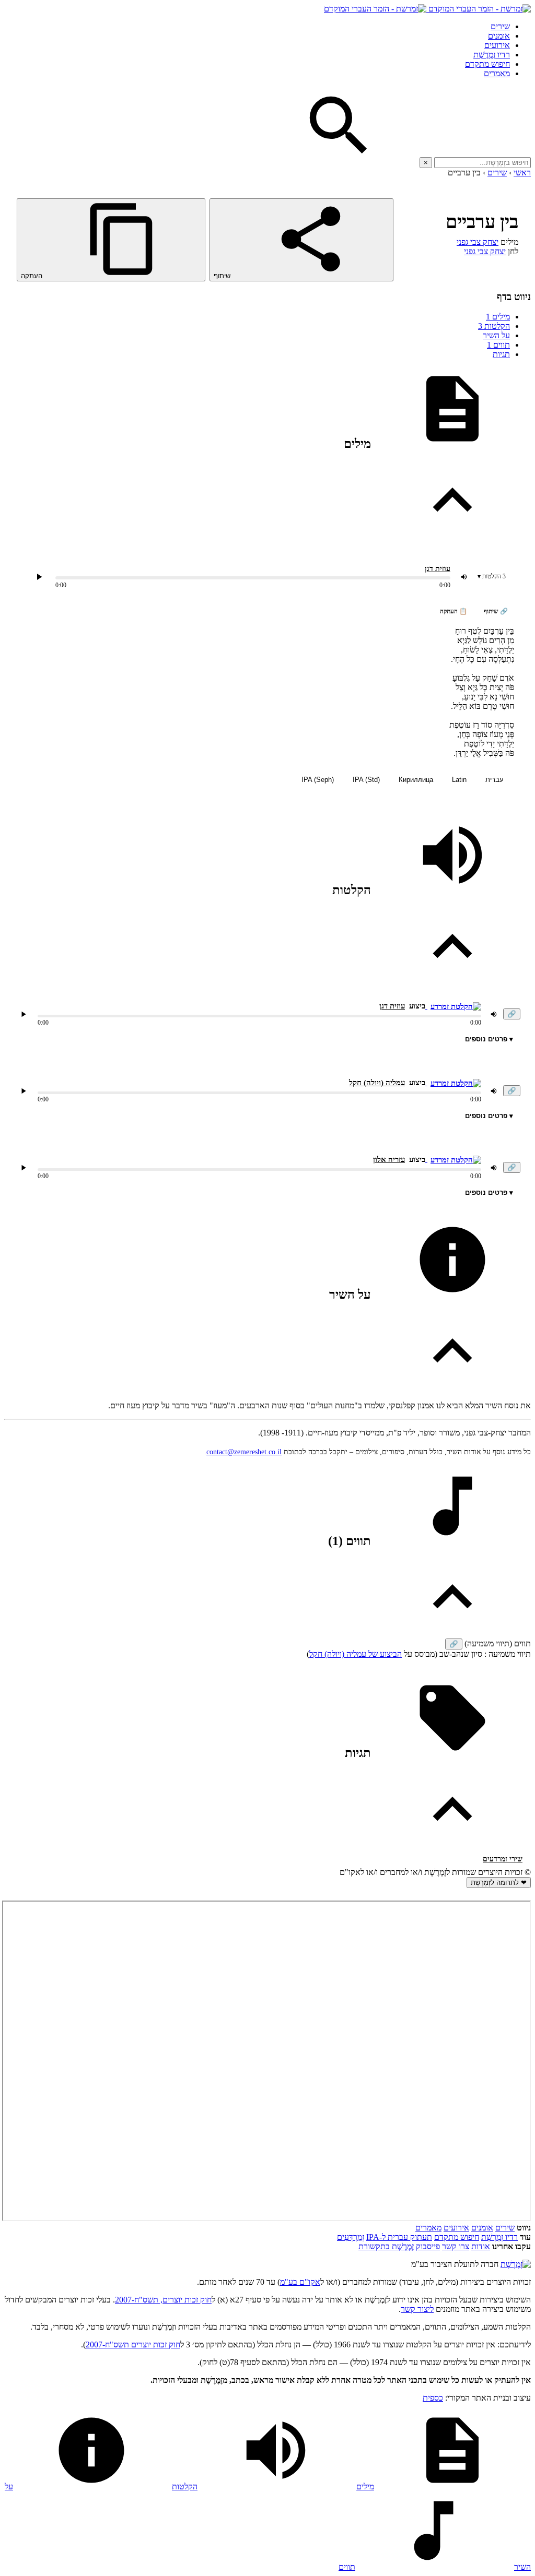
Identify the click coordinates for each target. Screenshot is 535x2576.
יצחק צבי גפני (478, 242)
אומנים (499, 36)
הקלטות (494, 326)
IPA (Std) (366, 780)
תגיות (501, 354)
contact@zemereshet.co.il (244, 1452)
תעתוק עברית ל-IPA (399, 2237)
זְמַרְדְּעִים (351, 2237)
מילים (498, 317)
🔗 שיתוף (496, 611)
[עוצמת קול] (464, 577)
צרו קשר (456, 2246)
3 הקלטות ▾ (492, 576)
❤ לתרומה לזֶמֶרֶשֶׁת (499, 1883)
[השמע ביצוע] (39, 577)
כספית (433, 2398)
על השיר (496, 335)
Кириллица (416, 780)
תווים (498, 345)
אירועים (497, 45)
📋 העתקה (453, 611)
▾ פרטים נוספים (489, 1039)
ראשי (522, 173)
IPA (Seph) (318, 780)
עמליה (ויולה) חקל (377, 1083)
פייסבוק (428, 2246)
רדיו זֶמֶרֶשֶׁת (492, 55)
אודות (481, 2246)
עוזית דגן (438, 569)
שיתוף (223, 276)
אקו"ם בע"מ (300, 2282)
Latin (459, 780)
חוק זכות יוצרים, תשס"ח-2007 (163, 2300)
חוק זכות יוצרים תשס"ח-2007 (133, 2344)
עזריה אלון (389, 1159)
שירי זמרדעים (503, 1859)
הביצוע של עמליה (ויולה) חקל (356, 1654)
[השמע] (24, 1014)
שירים (500, 26)
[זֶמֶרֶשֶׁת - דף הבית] (516, 2264)
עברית (495, 780)
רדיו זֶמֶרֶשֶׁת (499, 2237)
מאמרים (497, 73)
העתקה (33, 276)
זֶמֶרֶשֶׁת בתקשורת (386, 2246)
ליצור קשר (417, 2309)
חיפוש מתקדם (487, 64)
